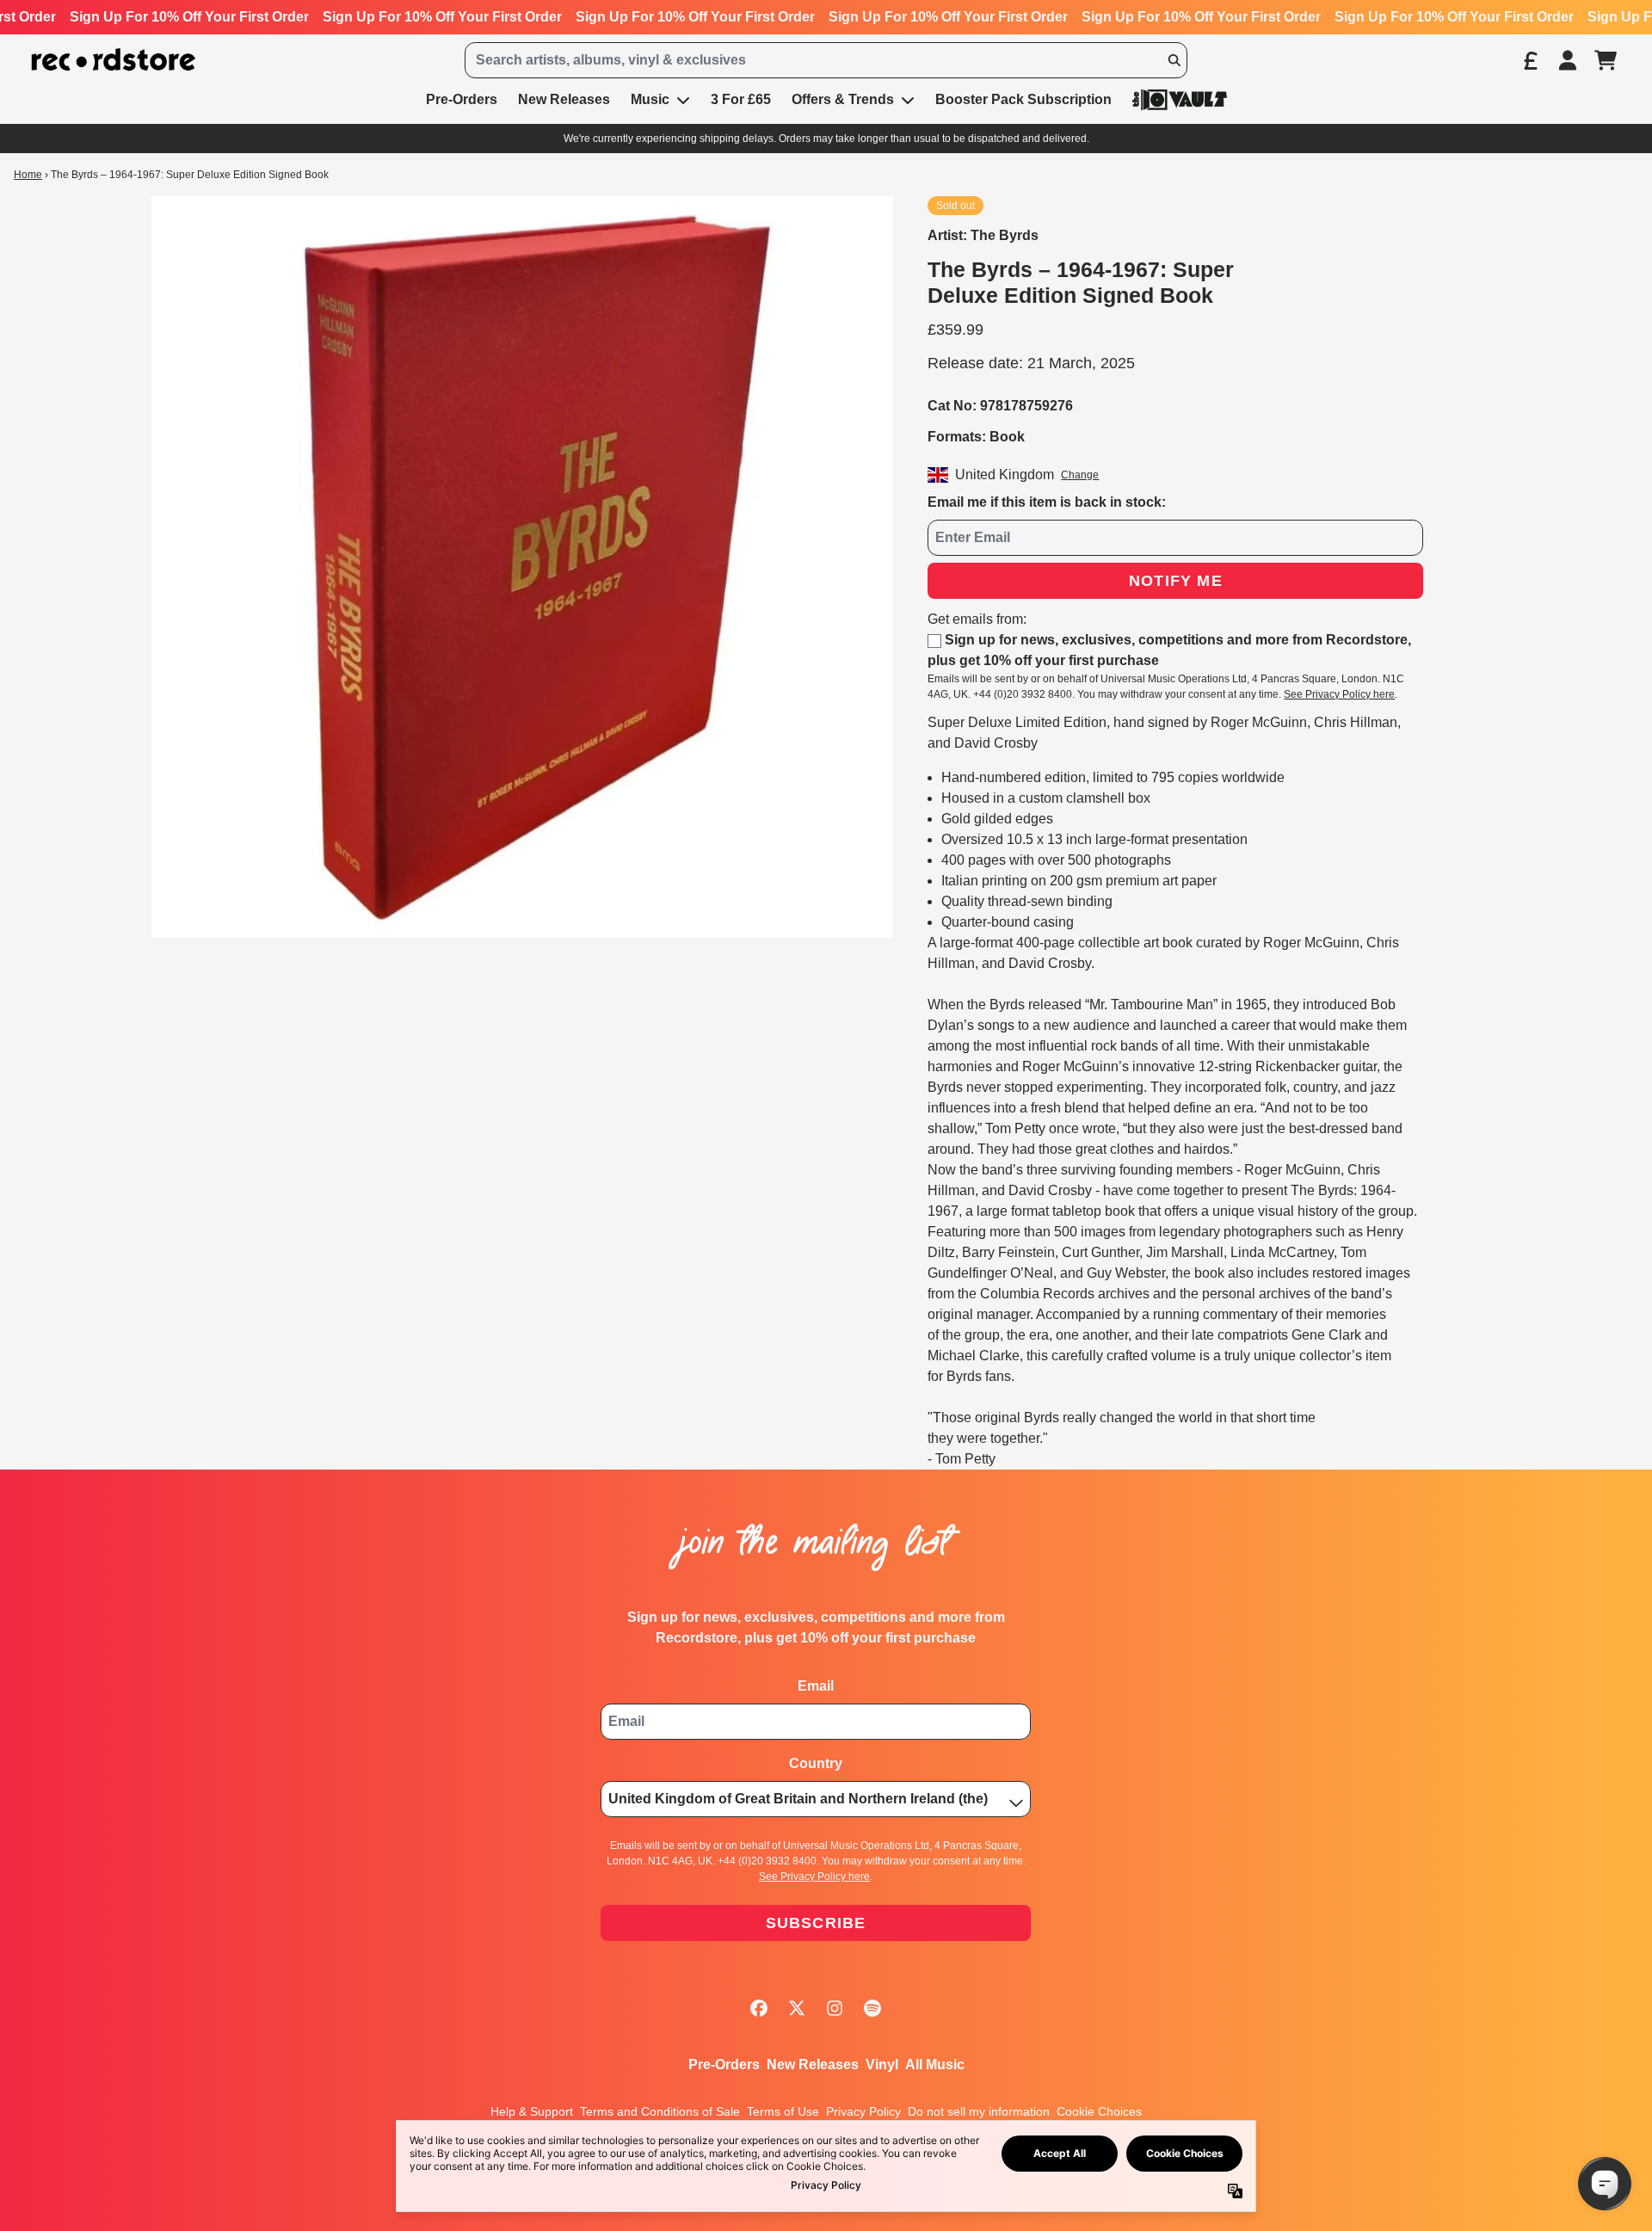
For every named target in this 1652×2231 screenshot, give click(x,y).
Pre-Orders (724, 2065)
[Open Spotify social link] (872, 2008)
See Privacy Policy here (1339, 694)
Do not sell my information (979, 2111)
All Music (935, 2065)
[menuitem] (1180, 99)
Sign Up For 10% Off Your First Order (189, 17)
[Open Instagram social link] (835, 2008)
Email (816, 1686)
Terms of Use (783, 2111)
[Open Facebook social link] (759, 2008)
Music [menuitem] (650, 99)
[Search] (1174, 60)
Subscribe (816, 1923)
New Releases (813, 2065)
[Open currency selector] (1530, 60)
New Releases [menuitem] (564, 99)
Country (816, 1763)
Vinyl (882, 2065)
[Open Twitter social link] (797, 2008)
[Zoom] (522, 567)
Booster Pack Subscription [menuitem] (1023, 99)
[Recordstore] (114, 60)
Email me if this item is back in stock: (1047, 502)
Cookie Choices (1099, 2111)
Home (28, 175)
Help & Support (532, 2111)
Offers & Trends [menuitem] (843, 99)
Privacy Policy (863, 2111)
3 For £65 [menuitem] (741, 99)
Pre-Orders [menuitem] (462, 99)
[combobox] (826, 60)
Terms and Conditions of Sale (660, 2111)
